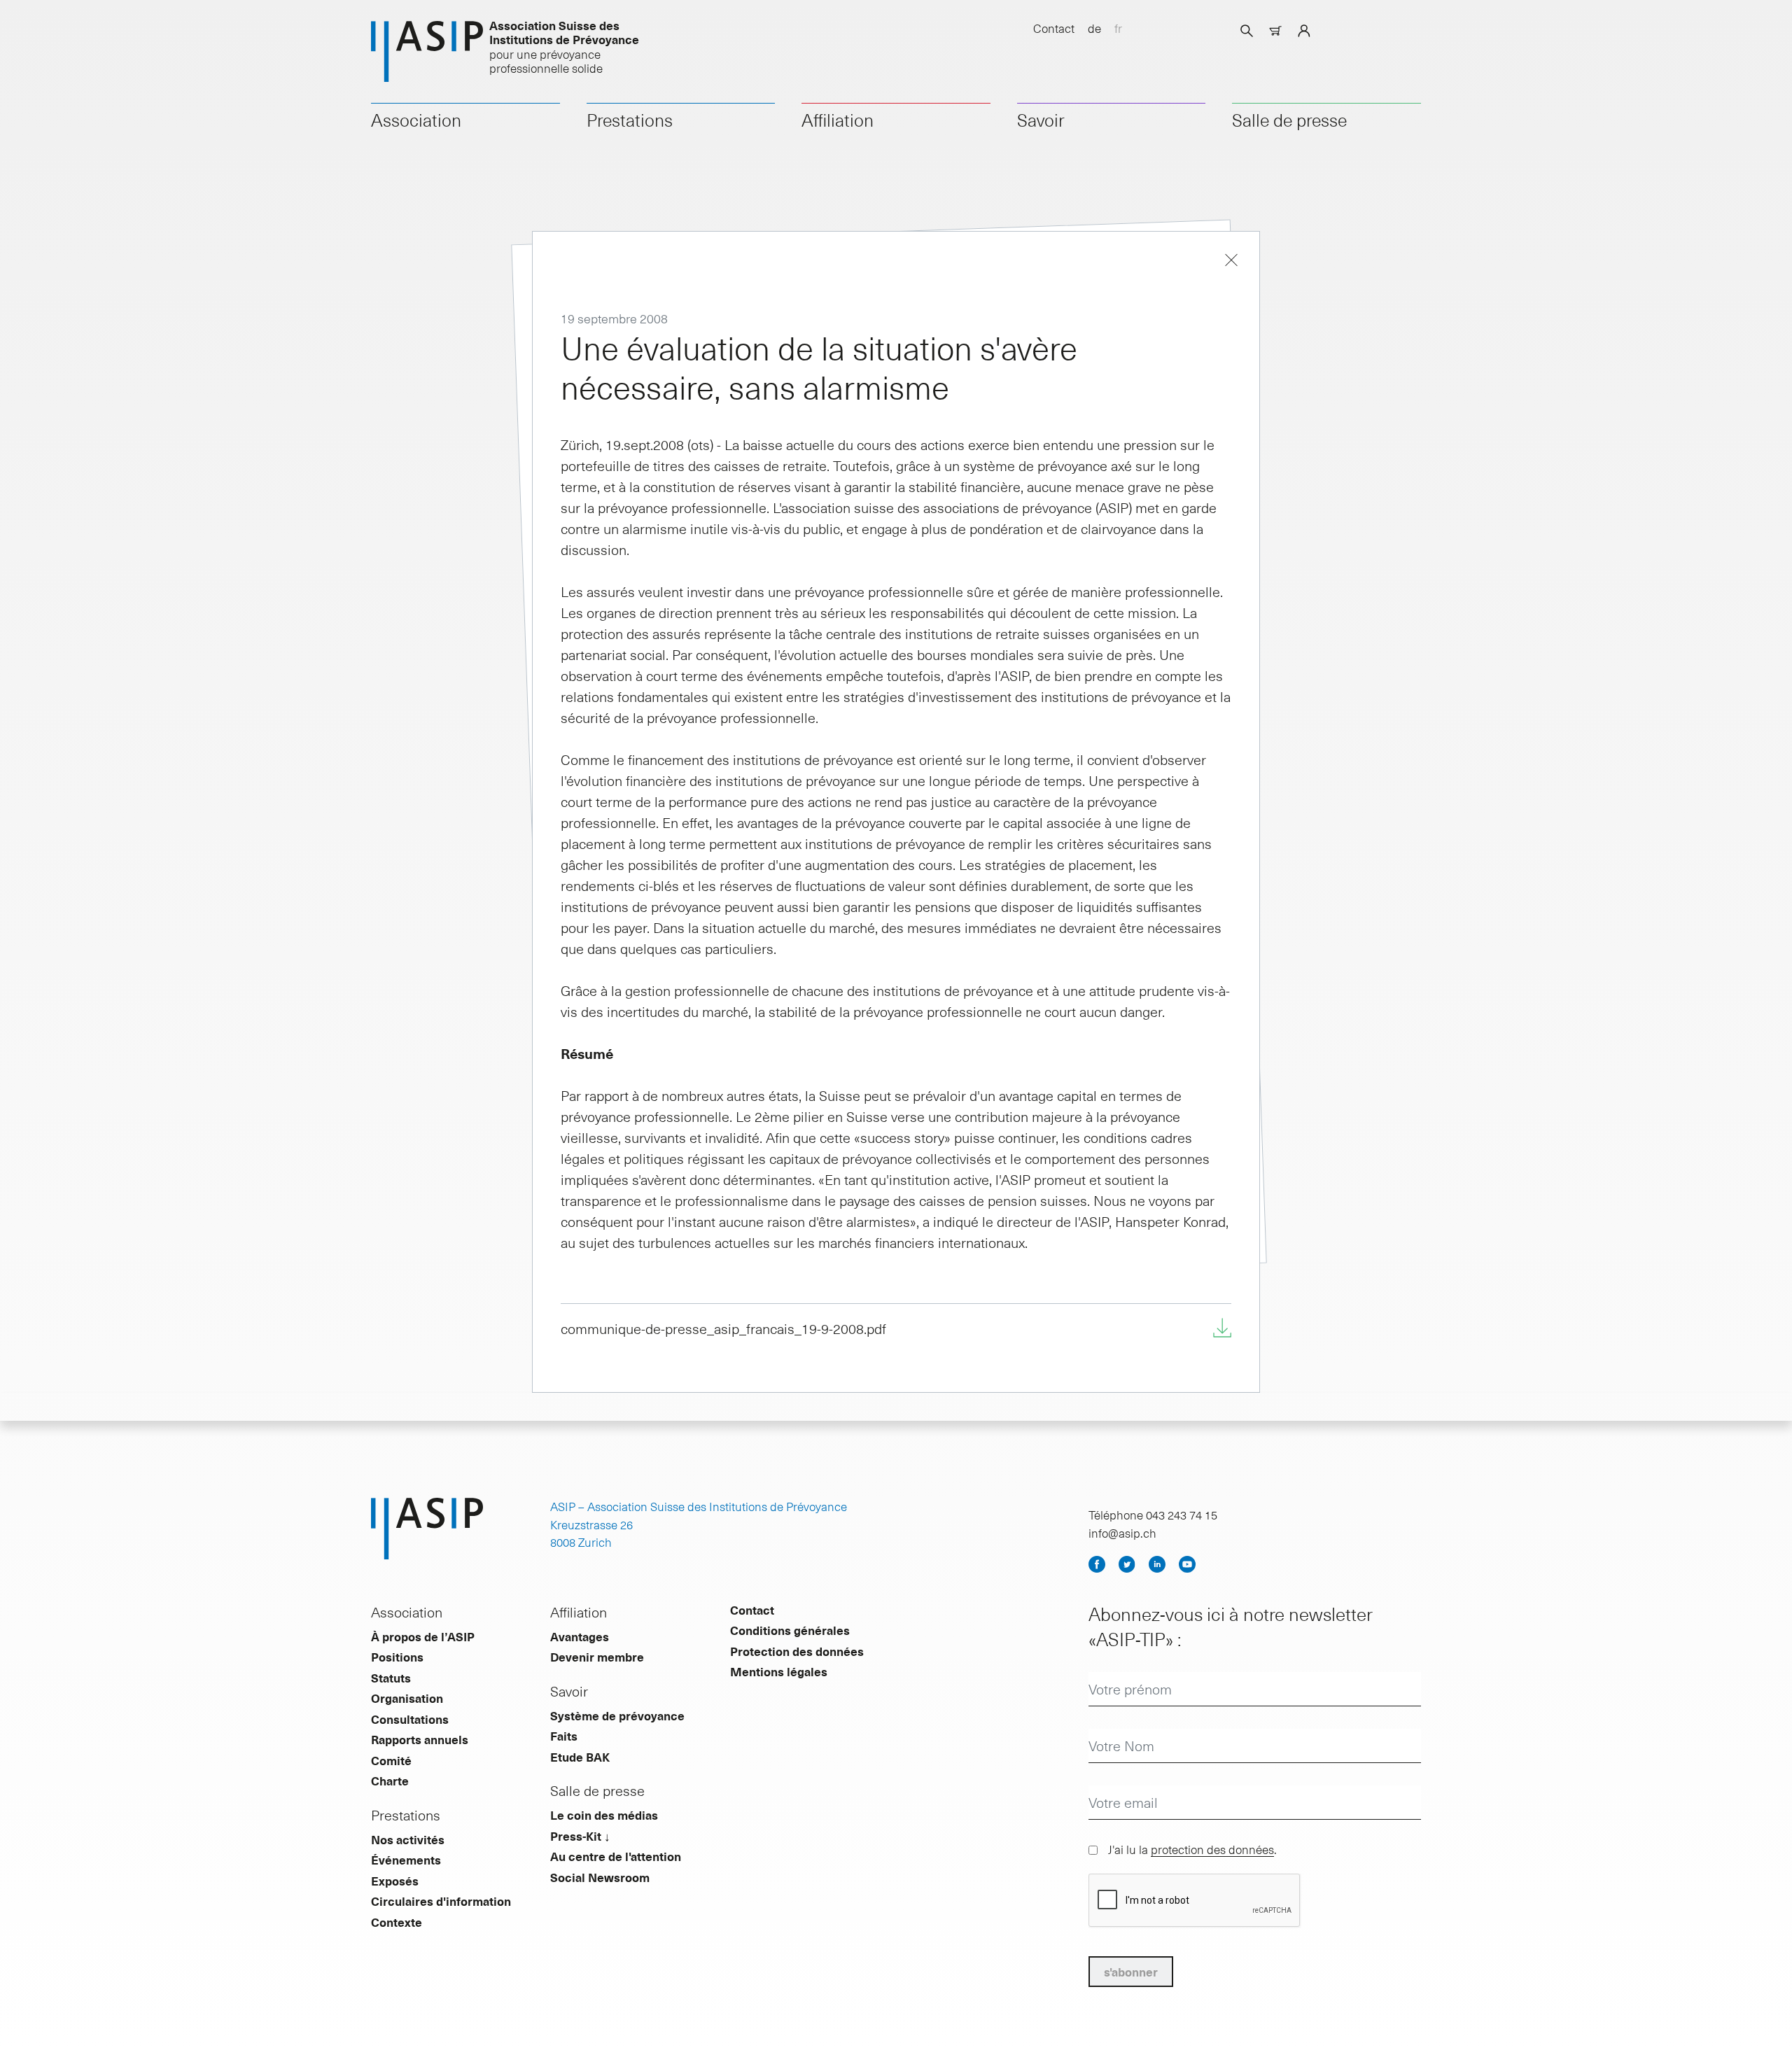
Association (416, 120)
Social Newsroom (600, 1877)
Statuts (391, 1678)
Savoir (1041, 120)
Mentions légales (779, 1671)
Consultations (410, 1719)
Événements (406, 1860)
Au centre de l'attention (616, 1856)
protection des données (1212, 1849)
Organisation (407, 1698)
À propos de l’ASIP (423, 1636)
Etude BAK (580, 1757)
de (1094, 28)
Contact (1054, 28)
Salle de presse (1289, 120)
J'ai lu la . (1192, 1849)
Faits (564, 1736)
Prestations (630, 120)
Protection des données (797, 1651)
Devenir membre (597, 1657)
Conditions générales (790, 1630)
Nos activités (408, 1839)
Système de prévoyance (617, 1715)
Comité (391, 1760)
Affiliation (838, 120)
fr (1118, 28)
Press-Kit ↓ (580, 1836)
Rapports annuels (420, 1739)
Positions (397, 1657)
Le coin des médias (604, 1815)
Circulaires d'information (441, 1901)
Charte (390, 1781)
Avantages (580, 1636)
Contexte (397, 1922)
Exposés (395, 1881)
